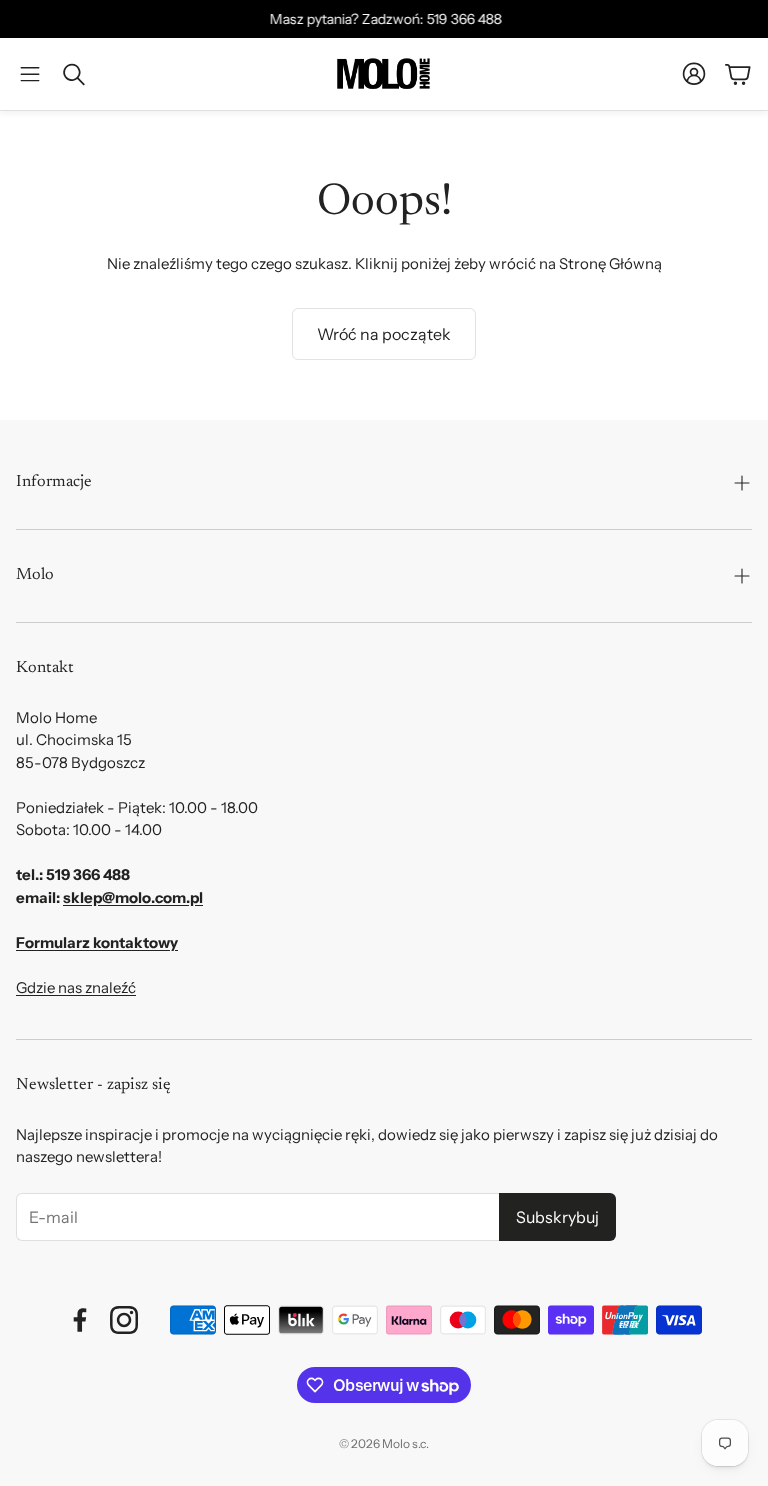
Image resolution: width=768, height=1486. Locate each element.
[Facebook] (80, 1320)
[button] (30, 74)
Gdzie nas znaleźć (76, 987)
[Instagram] (124, 1320)
